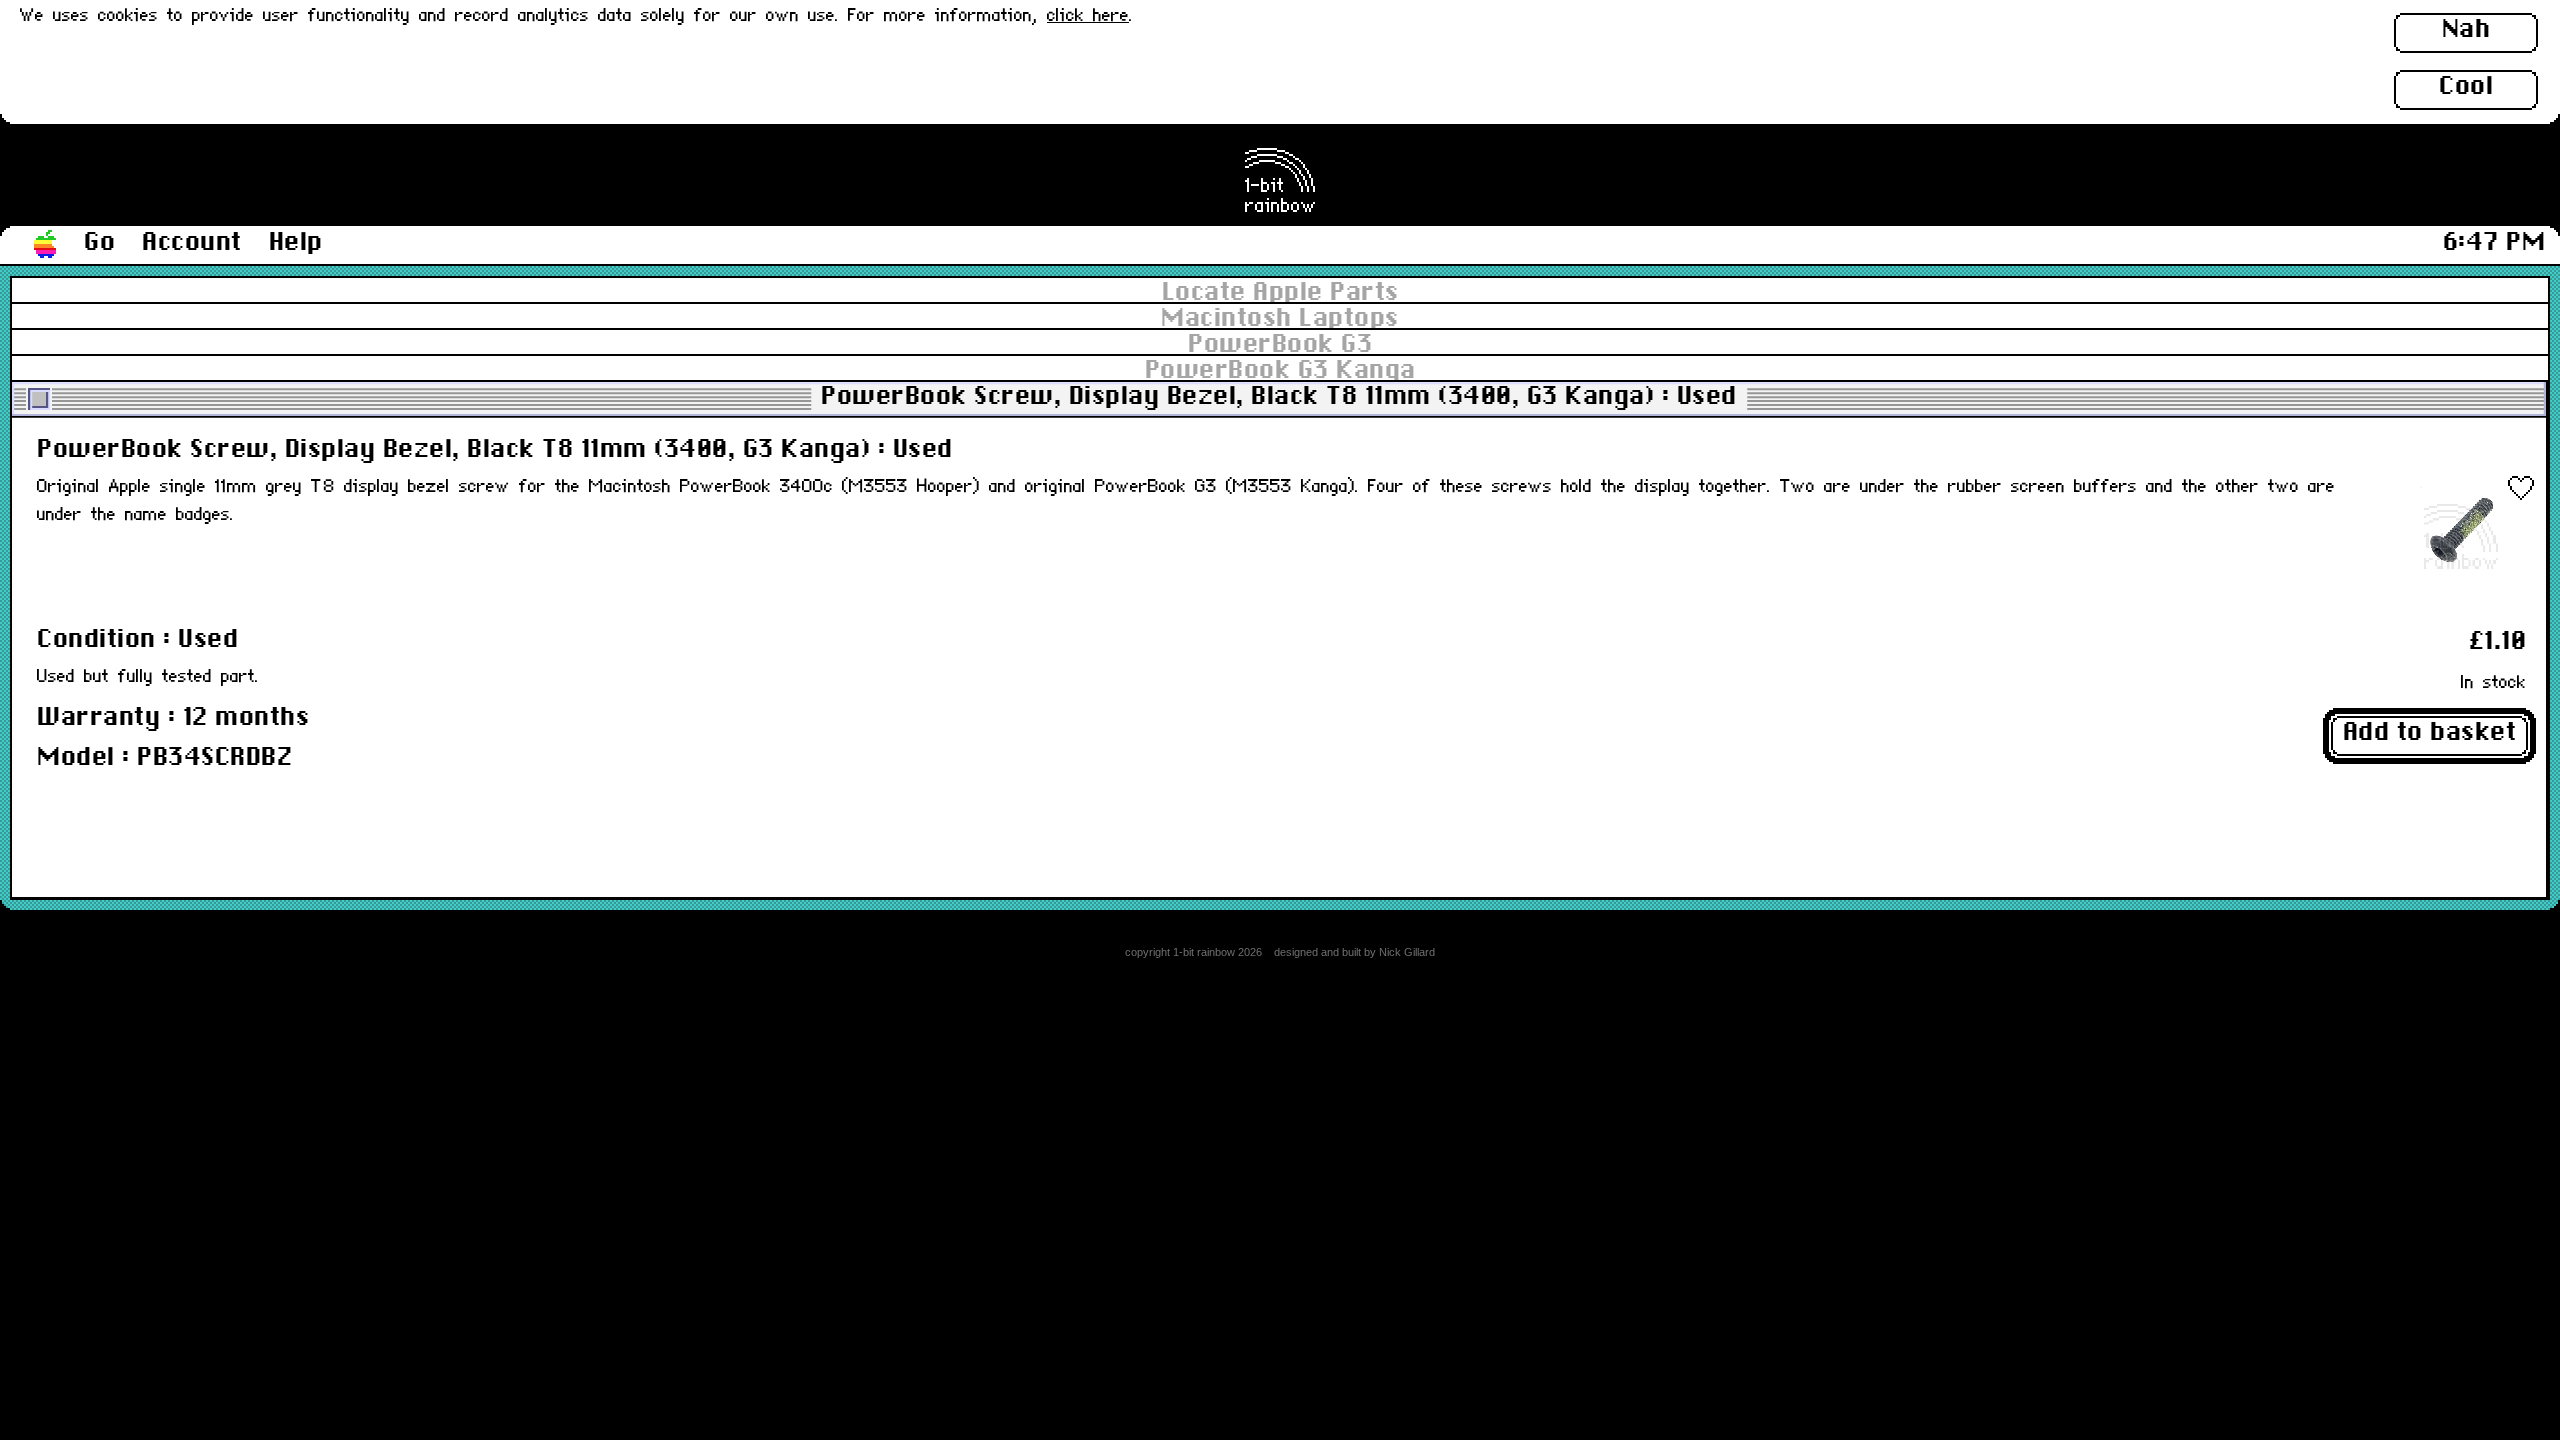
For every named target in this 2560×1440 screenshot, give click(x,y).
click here (1088, 16)
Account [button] (192, 243)
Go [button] (99, 243)
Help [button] (296, 243)
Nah (2466, 30)
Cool (2466, 87)
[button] (46, 245)
